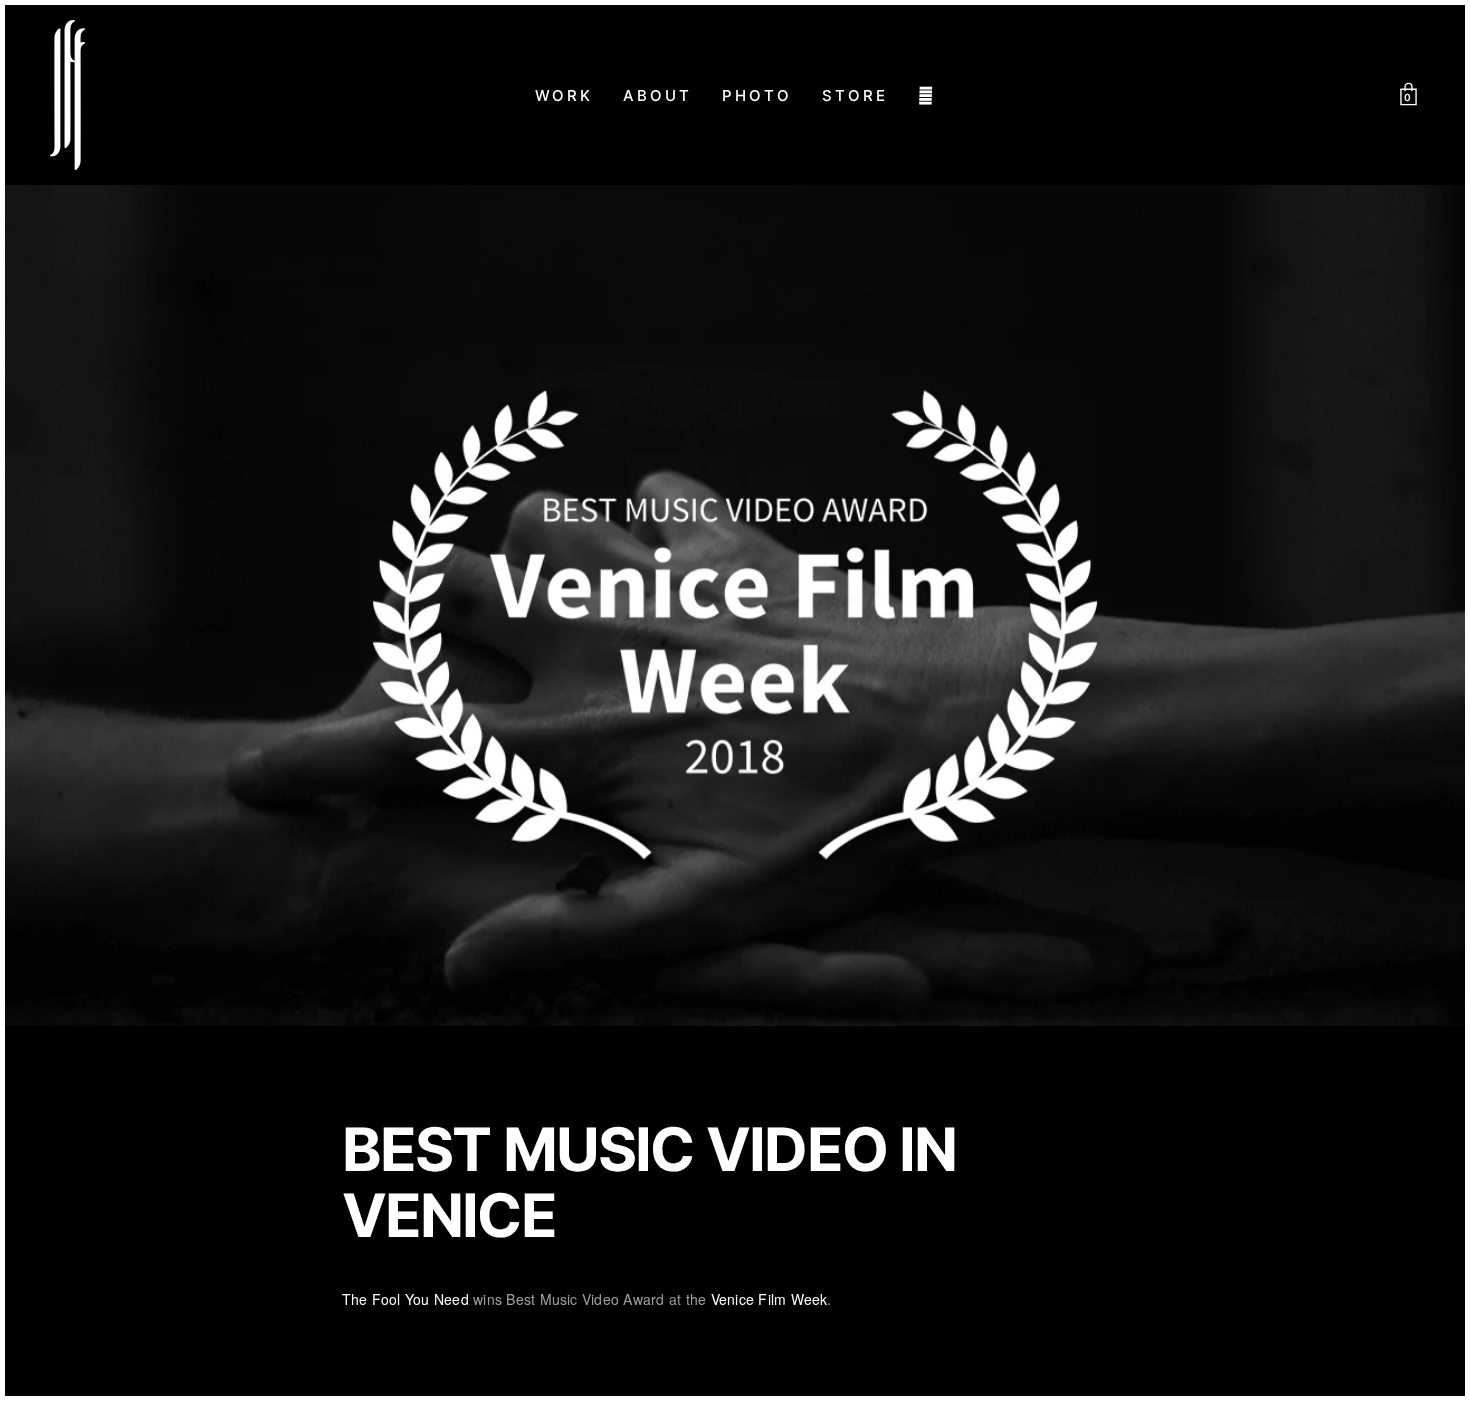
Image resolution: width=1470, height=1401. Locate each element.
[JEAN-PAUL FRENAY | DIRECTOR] (67, 95)
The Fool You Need (405, 1299)
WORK (564, 95)
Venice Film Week (769, 1299)
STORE (855, 95)
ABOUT (657, 95)
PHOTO (757, 95)
